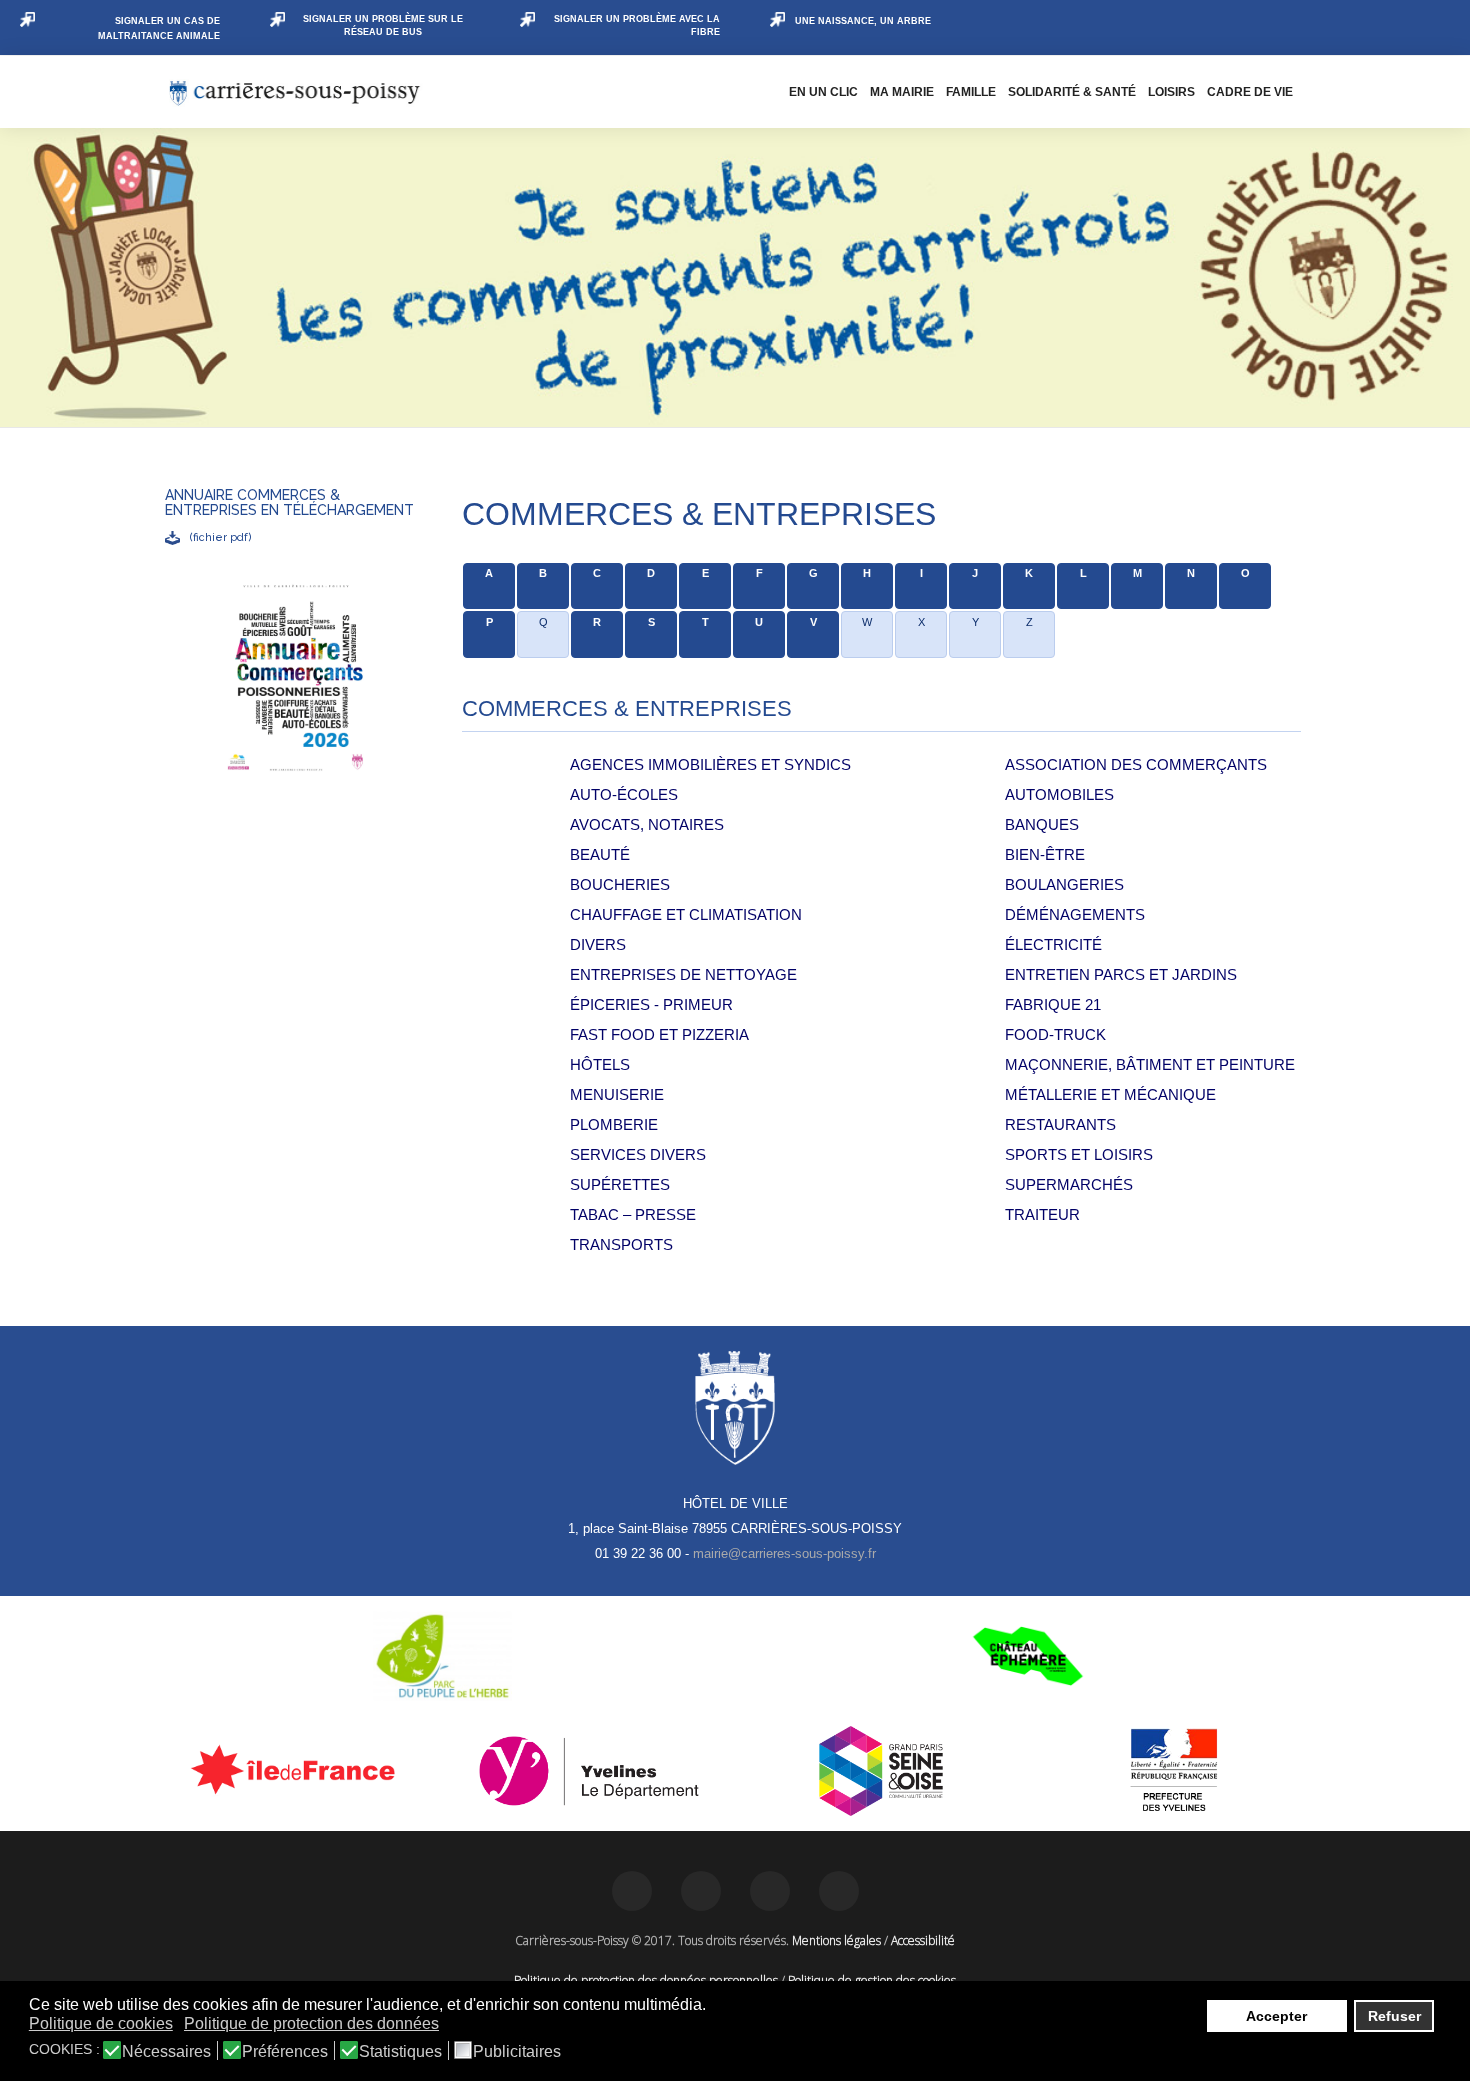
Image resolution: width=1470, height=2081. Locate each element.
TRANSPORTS (621, 1244)
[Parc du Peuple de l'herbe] (442, 1656)
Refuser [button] (1394, 2016)
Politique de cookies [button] (101, 2023)
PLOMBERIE (614, 1124)
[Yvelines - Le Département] (589, 1771)
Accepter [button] (1276, 2016)
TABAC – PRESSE (633, 1214)
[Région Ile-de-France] (296, 1769)
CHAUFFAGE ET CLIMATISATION (686, 914)
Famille (971, 92)
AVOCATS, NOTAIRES (647, 824)
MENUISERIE (617, 1094)
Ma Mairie (902, 92)
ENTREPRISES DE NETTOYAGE (683, 974)
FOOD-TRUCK (1055, 1034)
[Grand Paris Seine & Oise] (881, 1771)
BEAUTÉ (600, 854)
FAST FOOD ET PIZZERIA (659, 1034)
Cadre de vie (1250, 92)
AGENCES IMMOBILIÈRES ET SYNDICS (710, 764)
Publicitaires (517, 2052)
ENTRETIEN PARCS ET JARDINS (1121, 974)
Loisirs (1171, 92)
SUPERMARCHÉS (1069, 1184)
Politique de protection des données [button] (311, 2023)
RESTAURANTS (1060, 1124)
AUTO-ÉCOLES (624, 794)
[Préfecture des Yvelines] (1174, 1771)
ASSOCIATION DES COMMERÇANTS (1136, 764)
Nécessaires (166, 2052)
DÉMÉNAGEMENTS (1075, 914)
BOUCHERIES (620, 884)
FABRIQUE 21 (1053, 1004)
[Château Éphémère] (1027, 1656)
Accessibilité (923, 1940)
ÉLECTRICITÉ (1053, 944)
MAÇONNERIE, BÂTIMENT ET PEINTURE (1150, 1064)
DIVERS (598, 944)
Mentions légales (836, 1940)
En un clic (823, 92)
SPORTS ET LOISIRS (1079, 1154)
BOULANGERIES (1064, 884)
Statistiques (400, 2052)
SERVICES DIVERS (638, 1154)
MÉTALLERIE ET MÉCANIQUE (1110, 1094)
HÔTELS (600, 1064)
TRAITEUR (1042, 1214)
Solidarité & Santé (1072, 92)
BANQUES (1042, 824)
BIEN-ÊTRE (1045, 854)
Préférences (285, 2052)
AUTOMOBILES (1059, 794)
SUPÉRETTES (620, 1184)
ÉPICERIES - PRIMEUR (651, 1004)
